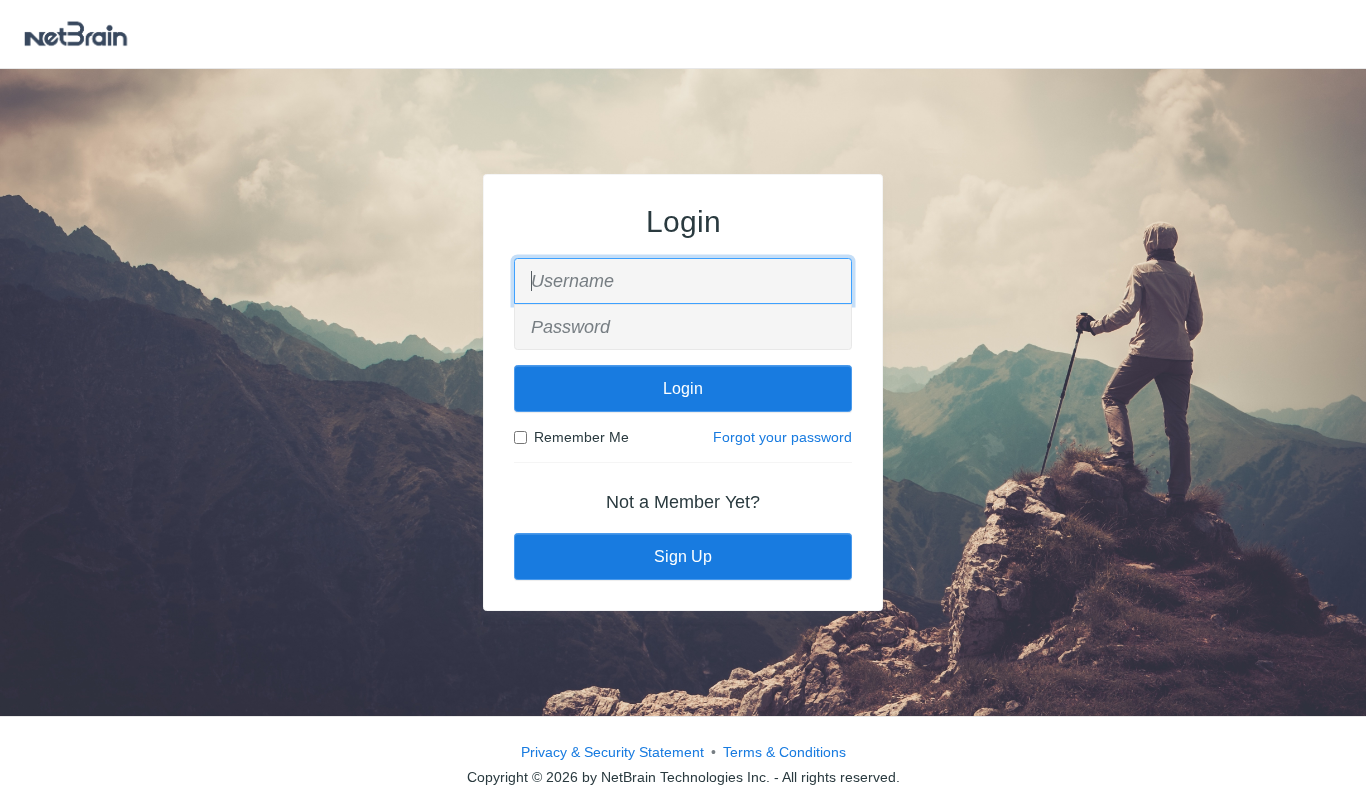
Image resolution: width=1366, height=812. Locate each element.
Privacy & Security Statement (612, 752)
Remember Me (581, 437)
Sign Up (683, 556)
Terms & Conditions (784, 752)
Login (683, 388)
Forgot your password (782, 437)
